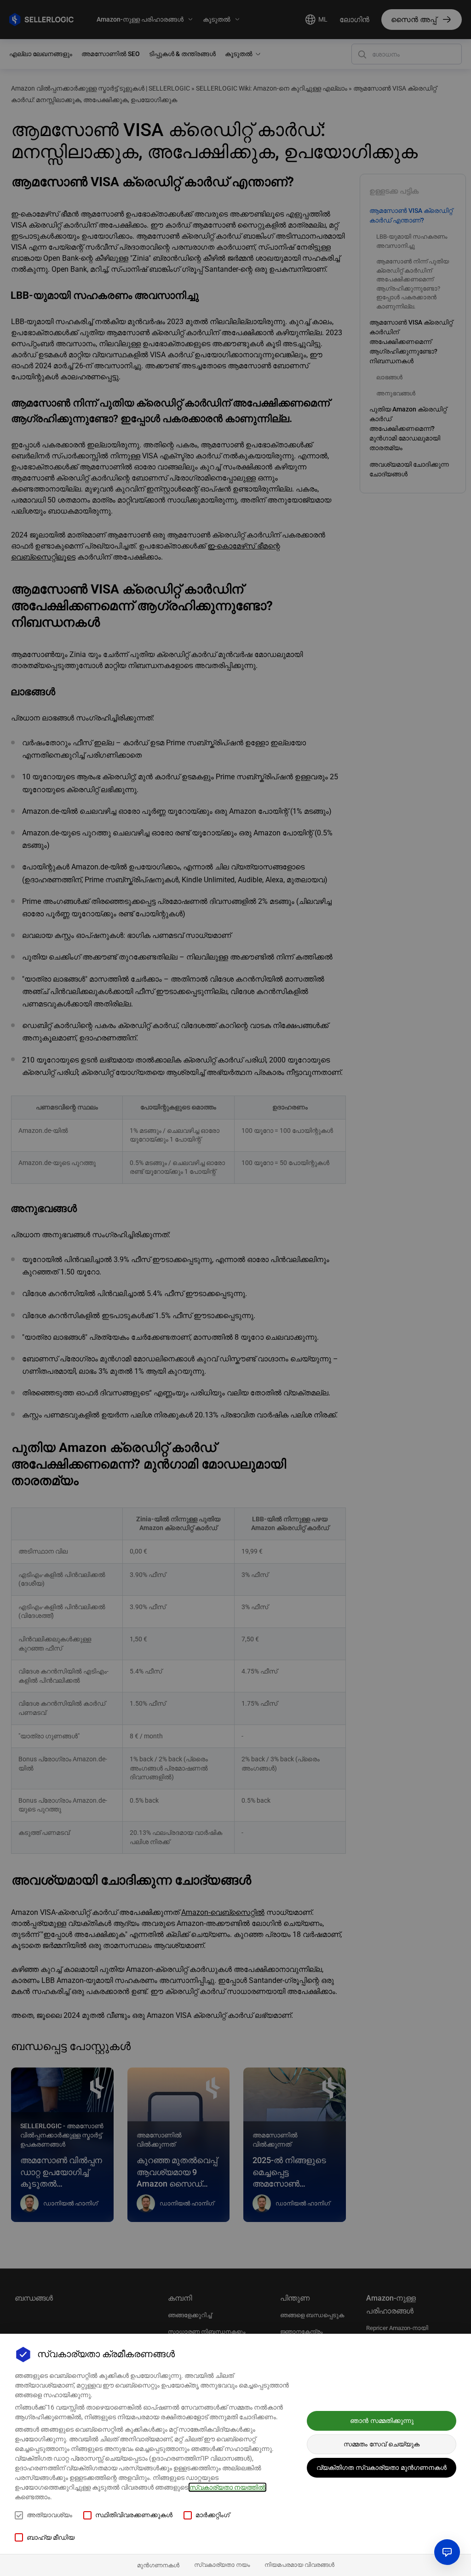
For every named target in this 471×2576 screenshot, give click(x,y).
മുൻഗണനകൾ (158, 2565)
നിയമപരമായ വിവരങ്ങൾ (299, 2565)
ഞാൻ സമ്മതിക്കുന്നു (382, 2421)
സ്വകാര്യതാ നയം (222, 2565)
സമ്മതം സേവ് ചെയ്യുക (382, 2444)
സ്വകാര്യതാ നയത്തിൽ (227, 2487)
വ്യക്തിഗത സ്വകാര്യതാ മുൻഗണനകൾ (382, 2467)
